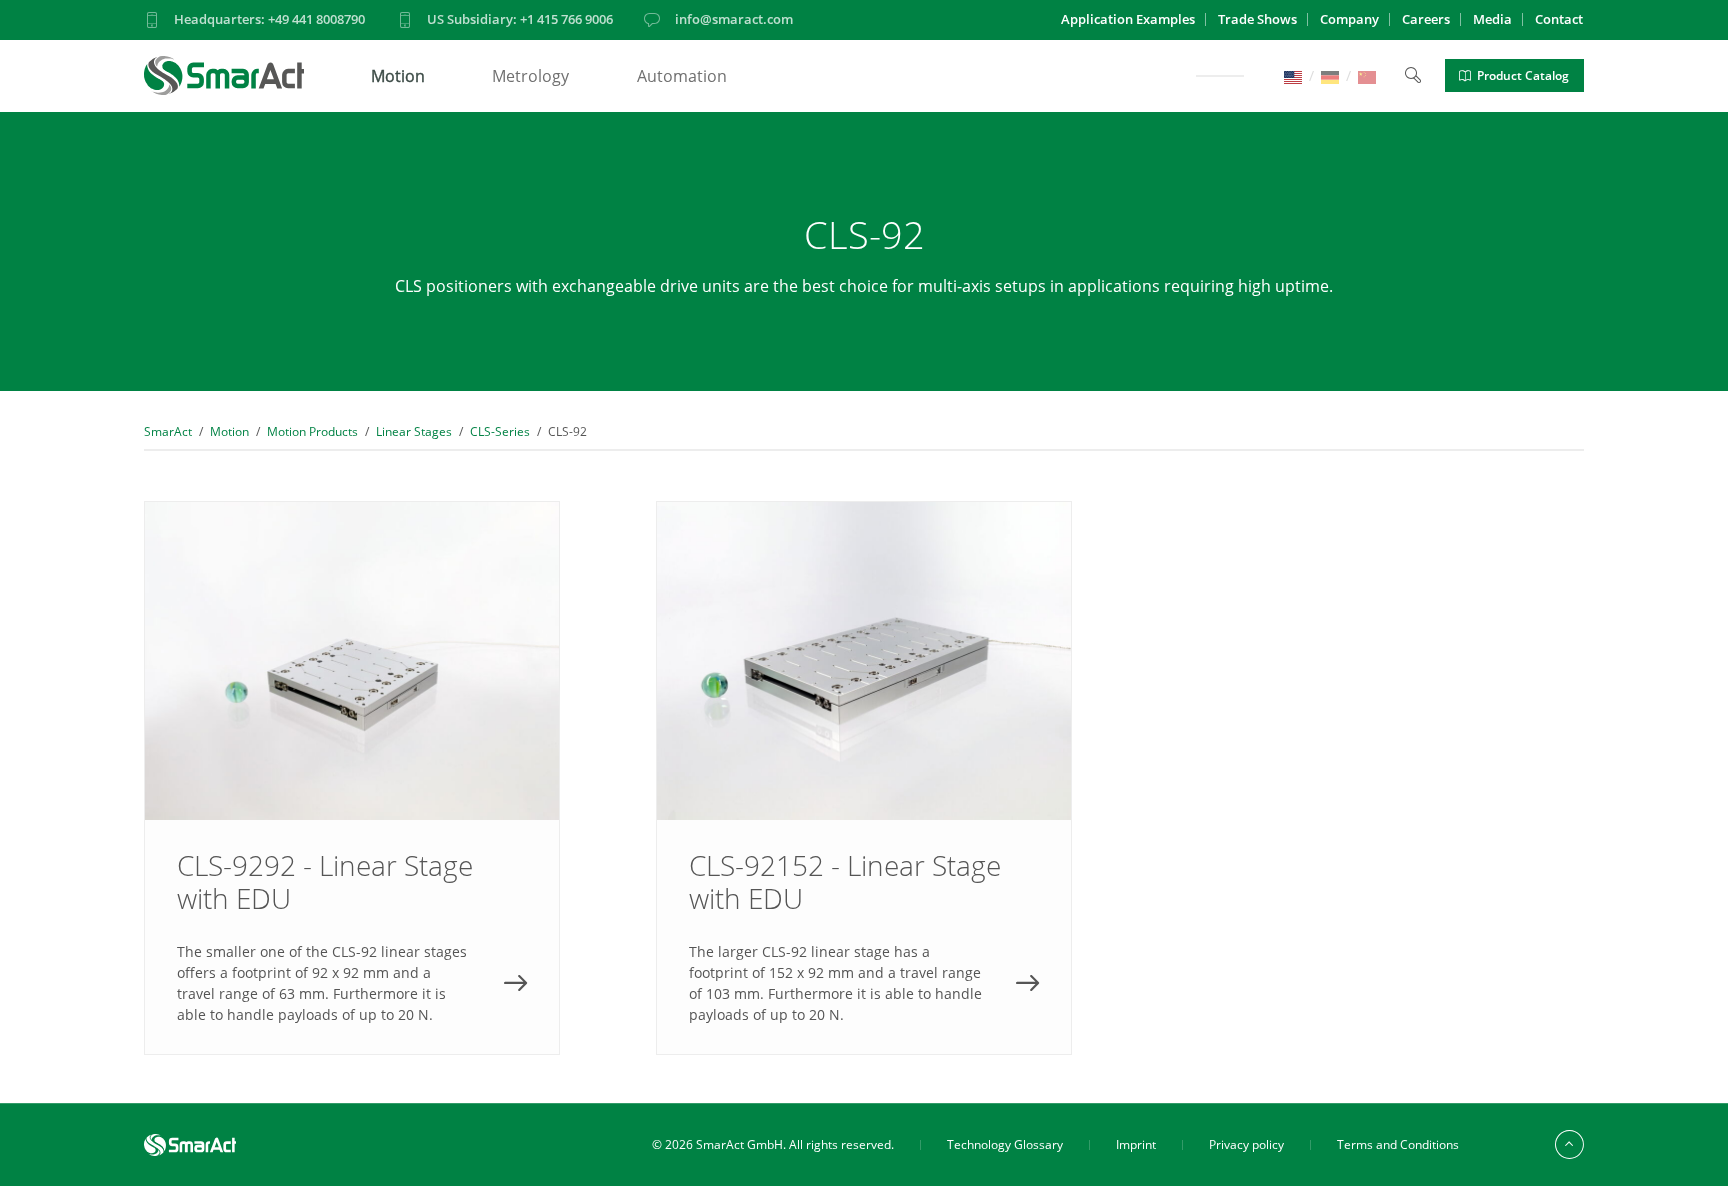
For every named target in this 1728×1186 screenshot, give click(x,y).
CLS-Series (500, 431)
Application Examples (1128, 19)
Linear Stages (414, 431)
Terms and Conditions (1398, 1144)
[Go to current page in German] (1330, 75)
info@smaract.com (734, 19)
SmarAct (168, 431)
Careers (1426, 19)
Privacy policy (1246, 1144)
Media (1492, 19)
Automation (682, 76)
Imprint (1136, 1144)
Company (1349, 19)
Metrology (530, 76)
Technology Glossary (1005, 1144)
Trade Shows (1257, 19)
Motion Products (312, 431)
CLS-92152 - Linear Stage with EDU (864, 778)
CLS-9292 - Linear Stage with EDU (352, 778)
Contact (1559, 19)
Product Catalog (1523, 75)
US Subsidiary (520, 19)
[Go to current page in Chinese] (1367, 75)
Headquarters (269, 19)
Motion (398, 76)
